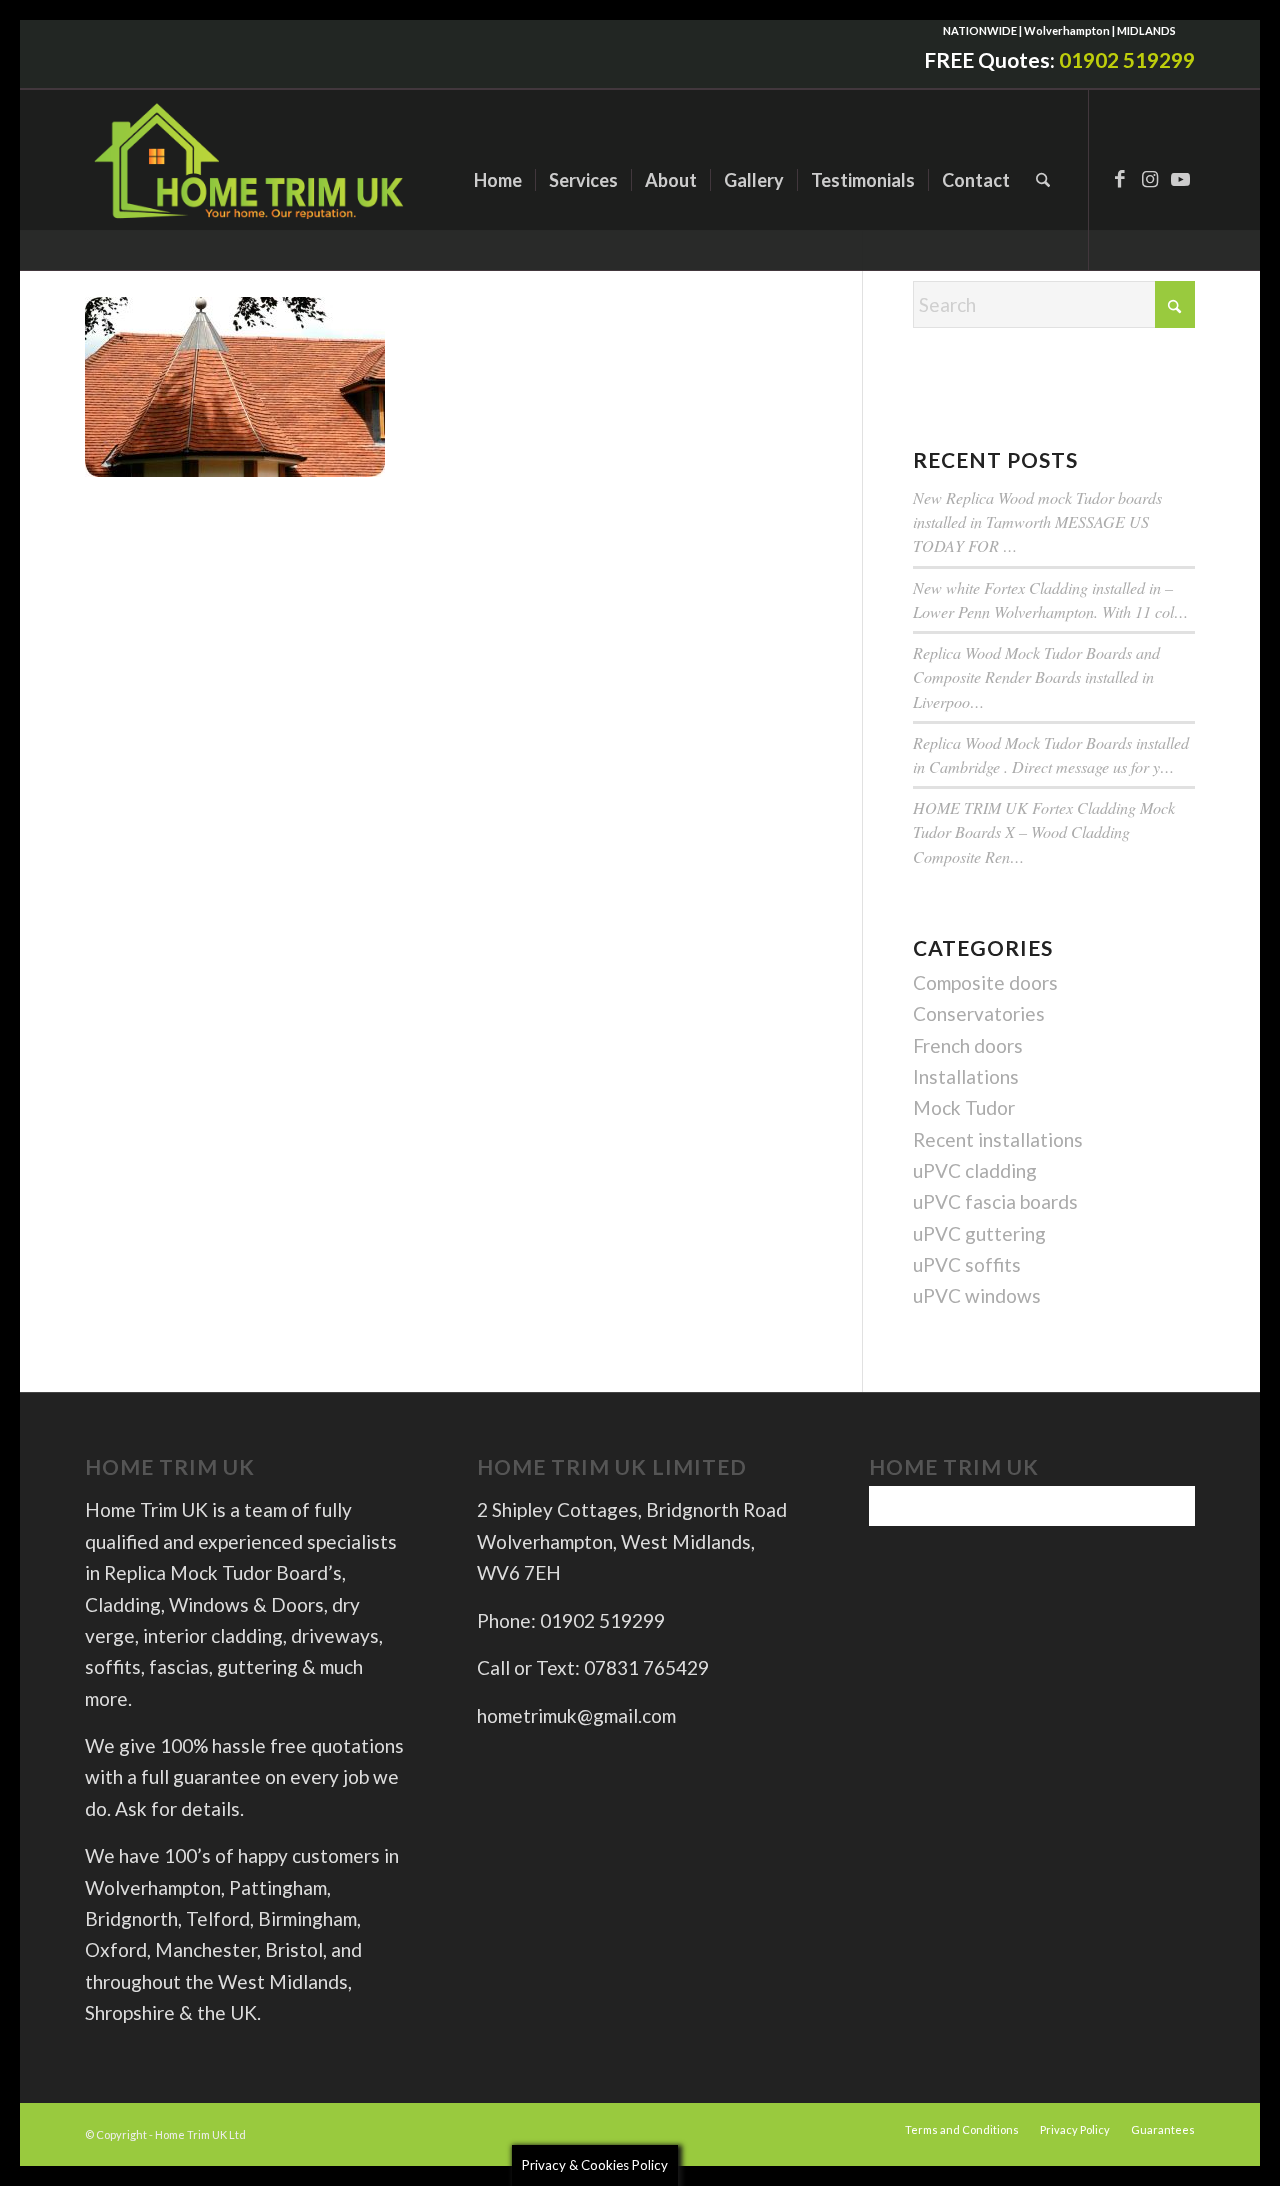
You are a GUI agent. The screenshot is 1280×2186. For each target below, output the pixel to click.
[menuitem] (498, 180)
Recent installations (998, 1139)
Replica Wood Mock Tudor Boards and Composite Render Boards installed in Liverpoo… (1036, 676)
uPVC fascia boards (995, 1201)
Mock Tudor (964, 1107)
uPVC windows (977, 1295)
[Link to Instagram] (1150, 179)
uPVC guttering (979, 1233)
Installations (966, 1076)
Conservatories (979, 1013)
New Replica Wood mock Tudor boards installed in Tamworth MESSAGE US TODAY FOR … (1037, 521)
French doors (968, 1045)
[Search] (1043, 180)
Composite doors (985, 982)
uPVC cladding (975, 1170)
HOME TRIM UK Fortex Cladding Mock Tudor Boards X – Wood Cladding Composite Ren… (1044, 831)
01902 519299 (1127, 59)
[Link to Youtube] (1180, 179)
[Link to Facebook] (1120, 179)
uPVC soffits (967, 1264)
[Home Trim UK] (251, 180)
